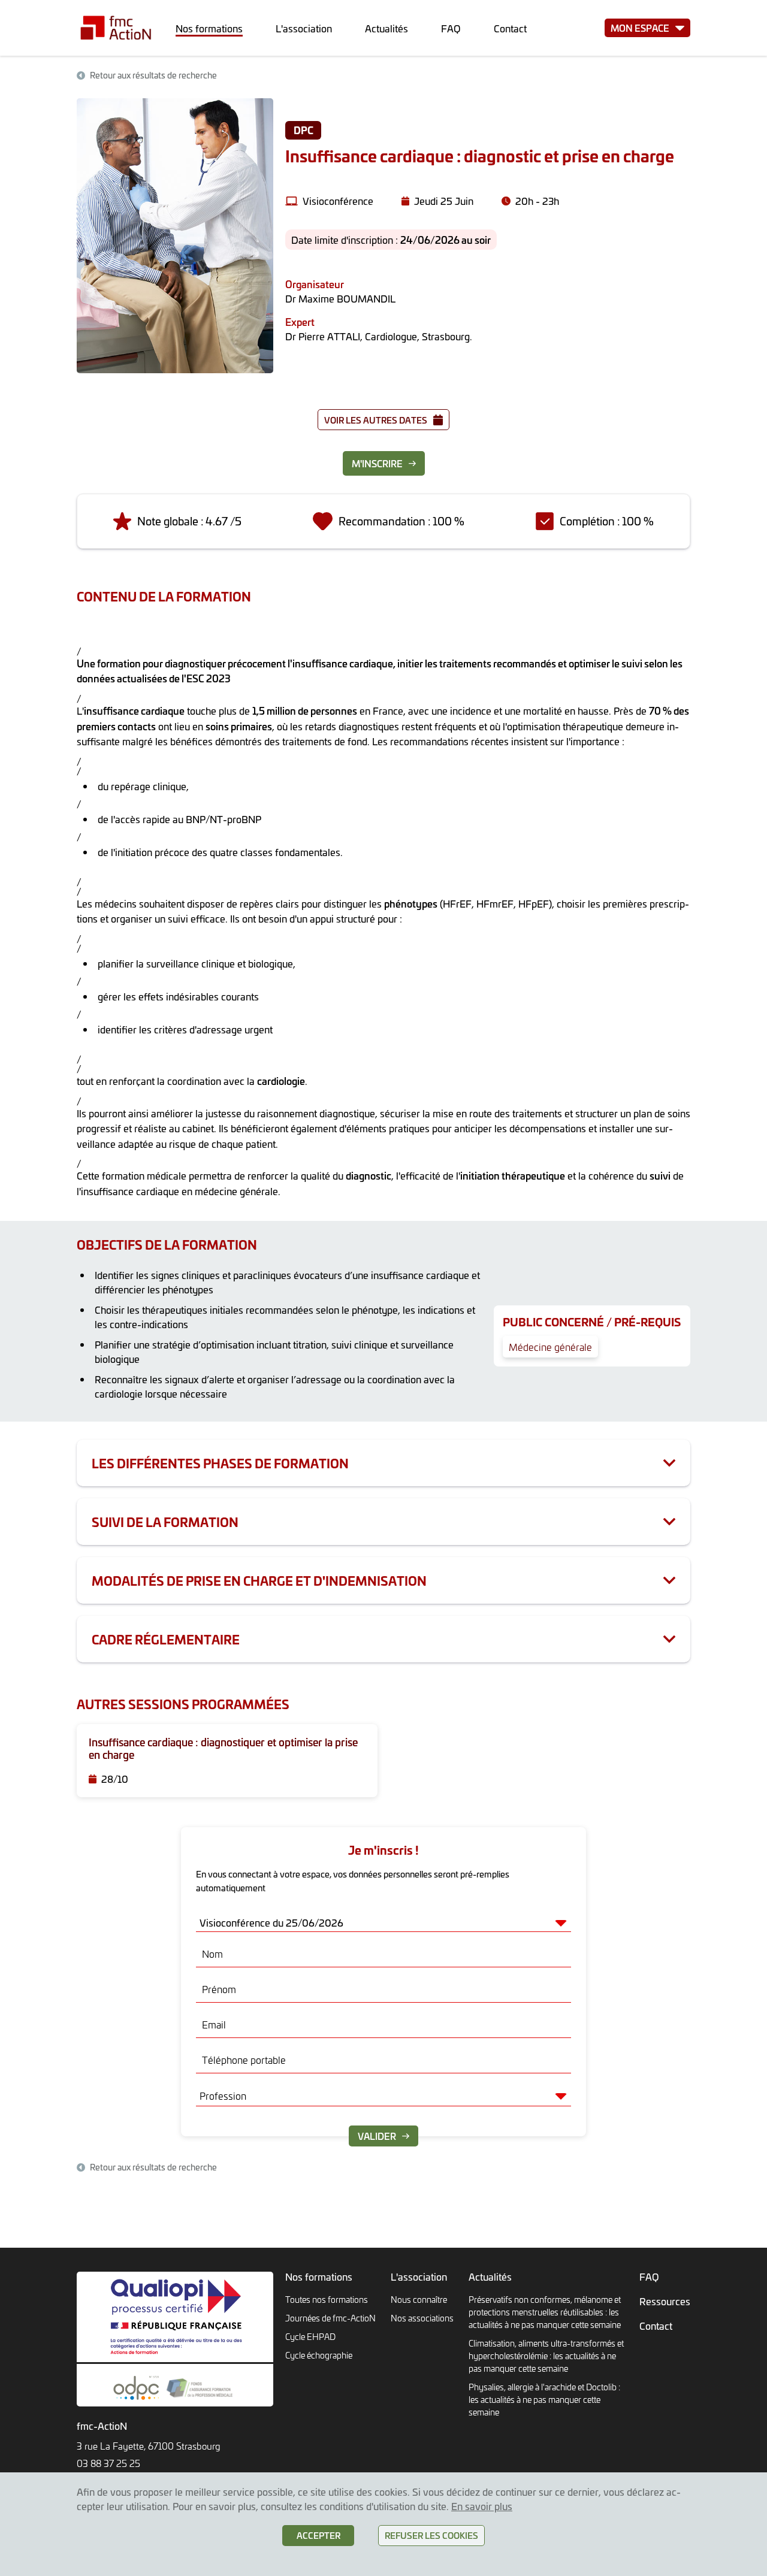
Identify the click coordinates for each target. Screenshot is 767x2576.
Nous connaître (419, 2300)
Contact (510, 28)
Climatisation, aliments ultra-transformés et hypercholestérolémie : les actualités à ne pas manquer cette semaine (546, 2356)
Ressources (665, 2301)
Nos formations (209, 28)
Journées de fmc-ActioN (330, 2318)
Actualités (386, 28)
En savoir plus (482, 2506)
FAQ (451, 28)
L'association (304, 28)
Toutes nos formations (327, 2300)
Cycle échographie (319, 2355)
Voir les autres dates (376, 420)
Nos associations (422, 2318)
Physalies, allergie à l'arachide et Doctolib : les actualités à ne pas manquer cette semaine (544, 2400)
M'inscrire (377, 463)
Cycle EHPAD (310, 2337)
